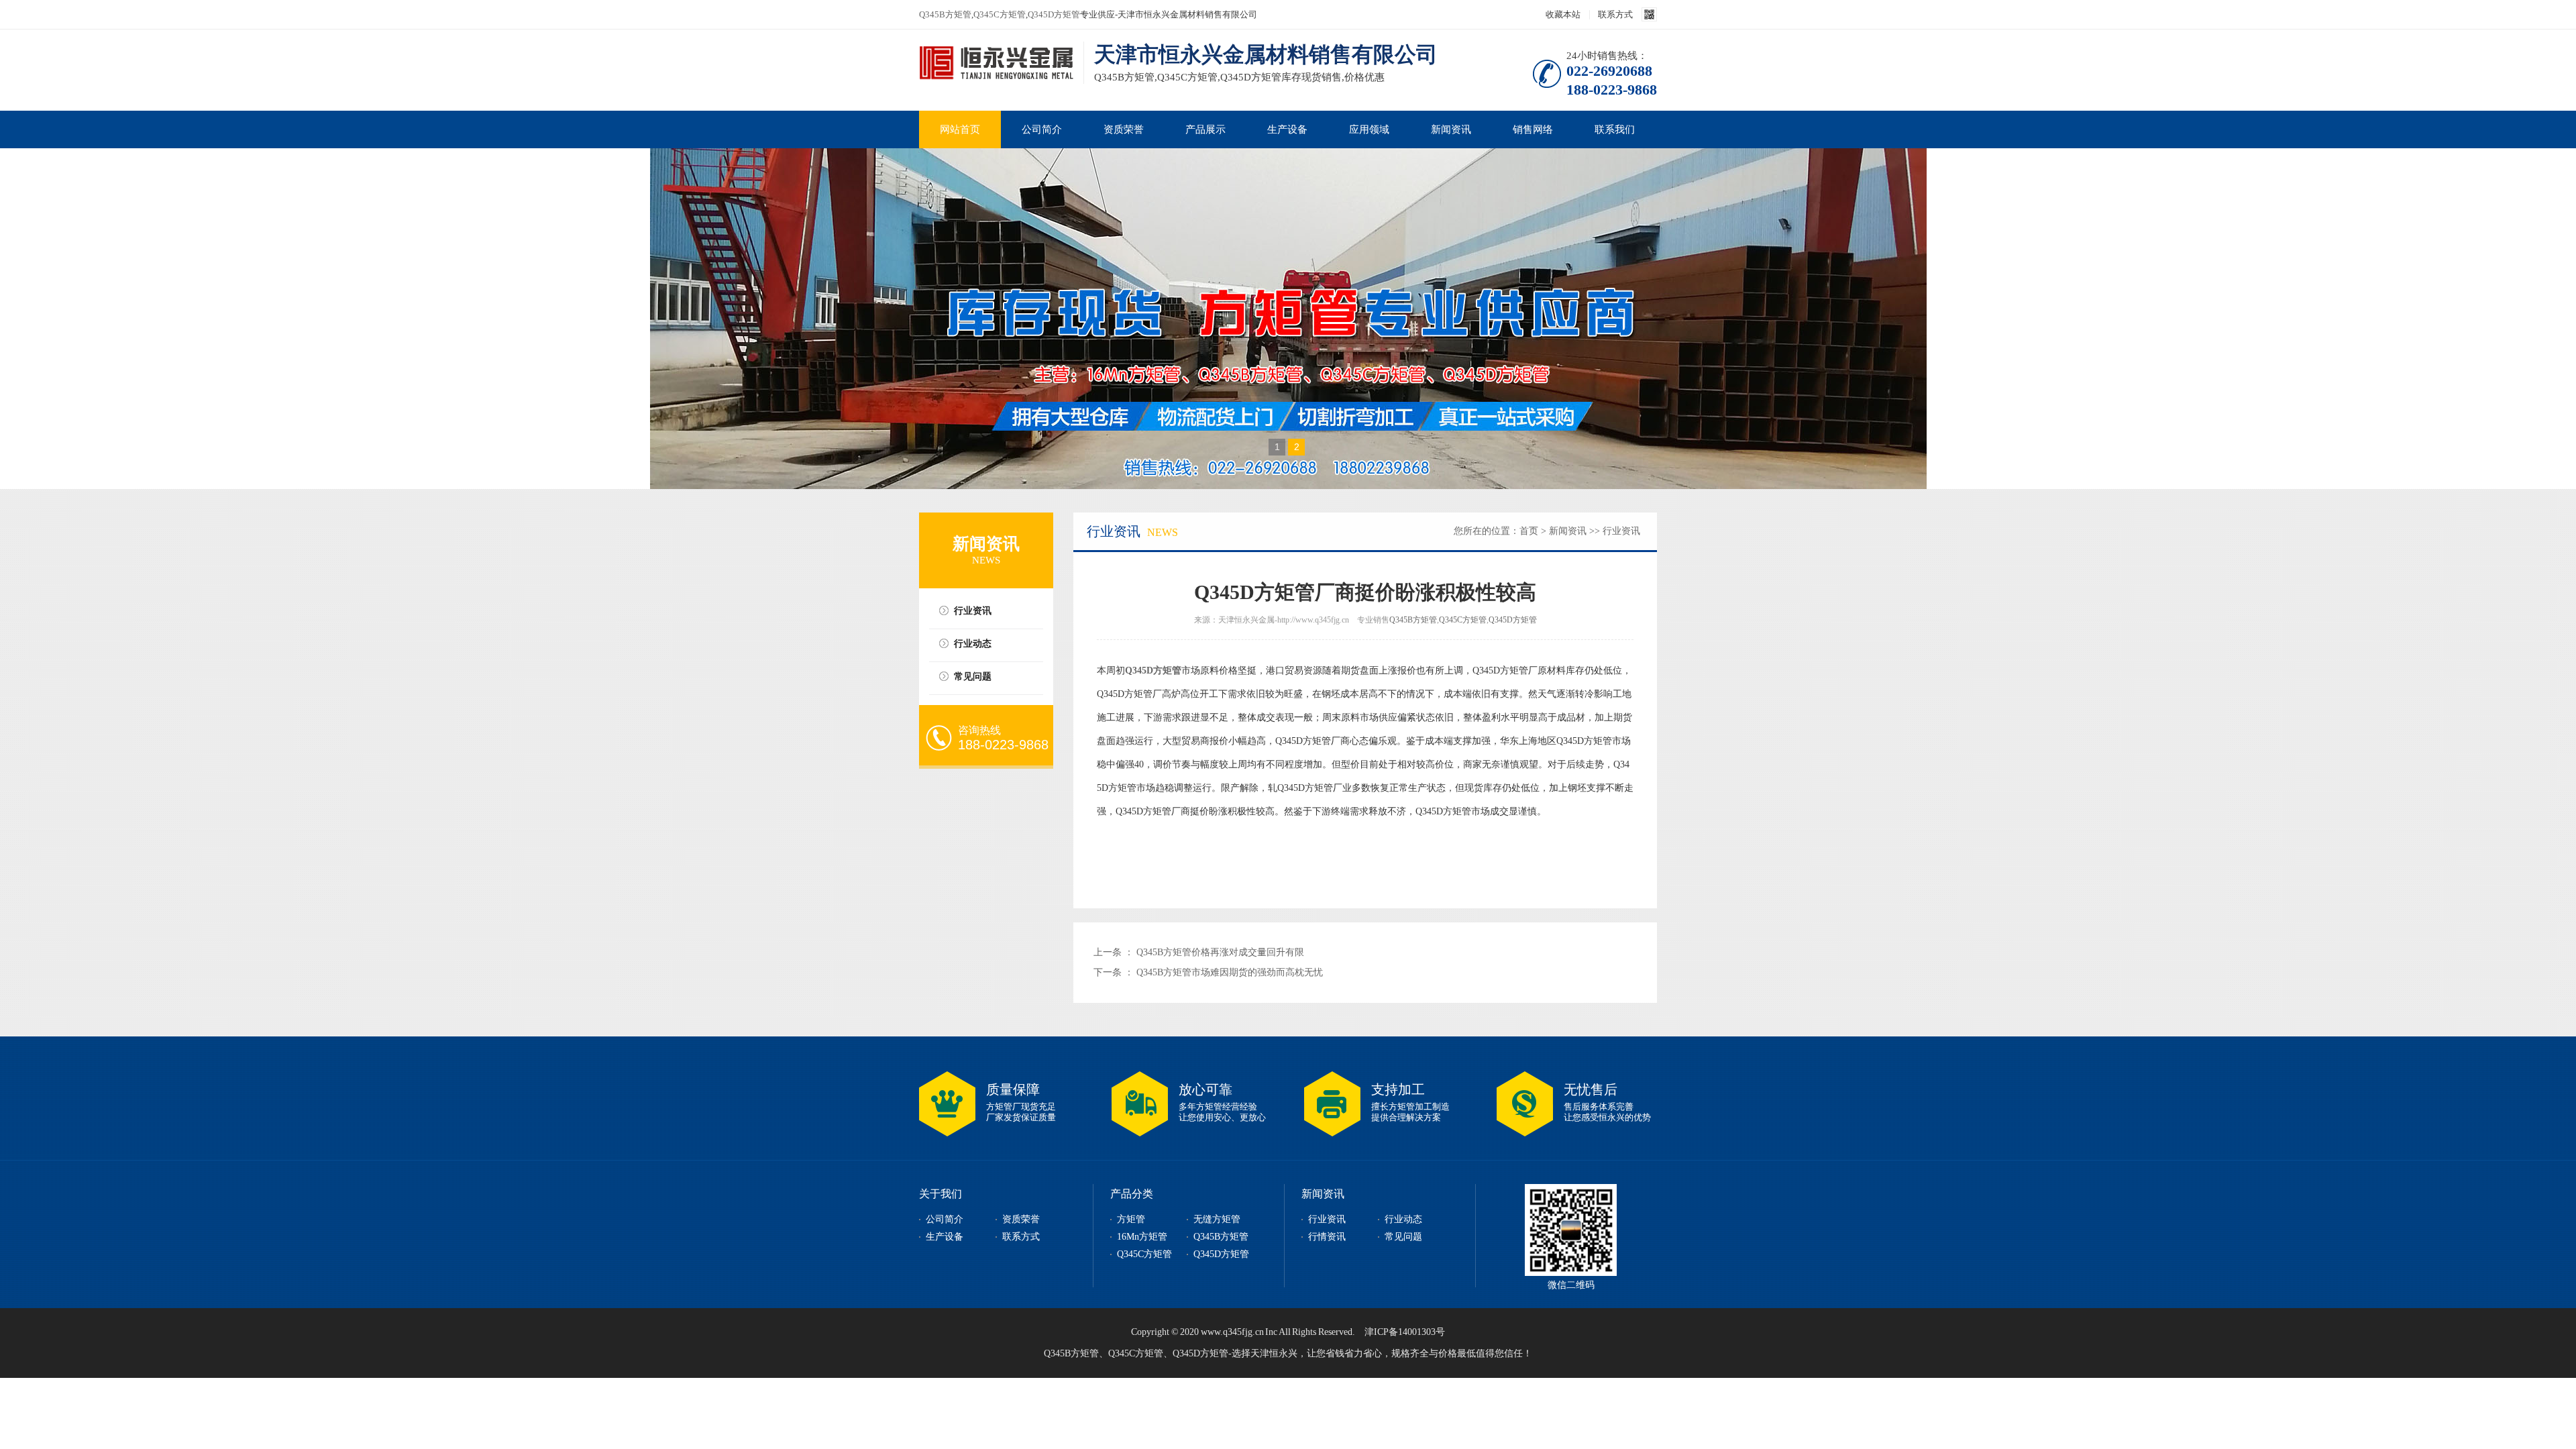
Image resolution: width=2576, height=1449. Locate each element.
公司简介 (1042, 129)
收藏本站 (1563, 14)
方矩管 (1131, 1219)
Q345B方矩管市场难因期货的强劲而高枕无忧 (1230, 972)
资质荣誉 (1124, 129)
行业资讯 (973, 611)
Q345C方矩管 (1000, 14)
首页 (1529, 531)
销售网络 (1533, 129)
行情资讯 (1327, 1237)
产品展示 (1205, 129)
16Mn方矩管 (1142, 1237)
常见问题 (973, 677)
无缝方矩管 (1217, 1219)
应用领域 (1369, 129)
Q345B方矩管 (945, 14)
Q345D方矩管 (1054, 14)
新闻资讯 (1451, 129)
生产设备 (1287, 129)
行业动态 (973, 644)
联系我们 (1615, 129)
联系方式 (1615, 14)
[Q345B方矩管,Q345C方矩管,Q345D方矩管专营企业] (996, 64)
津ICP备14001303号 (1405, 1332)
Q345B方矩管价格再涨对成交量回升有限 (1220, 952)
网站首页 (960, 129)
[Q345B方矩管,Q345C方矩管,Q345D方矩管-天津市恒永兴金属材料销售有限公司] (1288, 319)
